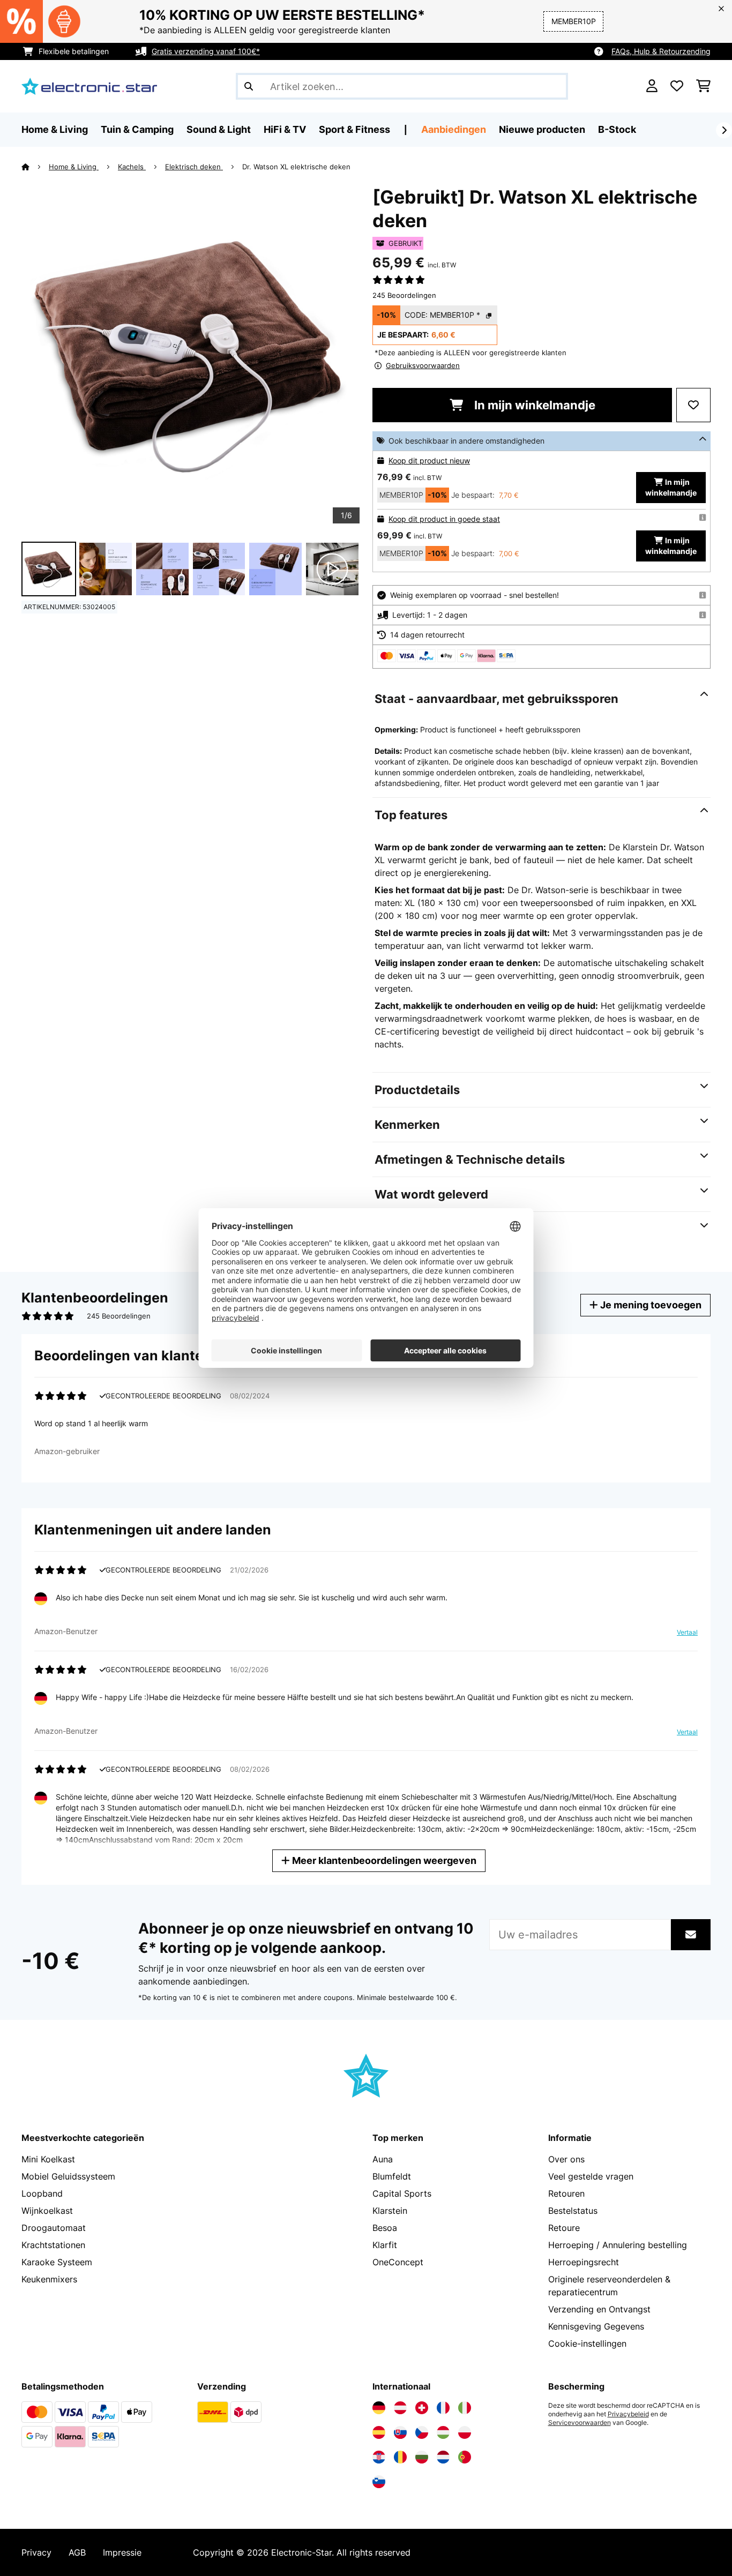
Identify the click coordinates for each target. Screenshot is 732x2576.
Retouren (566, 2193)
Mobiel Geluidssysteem (68, 2176)
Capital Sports (402, 2193)
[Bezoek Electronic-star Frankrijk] (443, 2408)
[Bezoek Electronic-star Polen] (465, 2432)
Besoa (385, 2228)
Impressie (122, 2552)
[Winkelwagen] (703, 86)
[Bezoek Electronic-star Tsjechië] (422, 2432)
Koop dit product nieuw (429, 460)
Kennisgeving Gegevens (596, 2326)
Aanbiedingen (454, 129)
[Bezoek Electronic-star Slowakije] (400, 2432)
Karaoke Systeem (57, 2262)
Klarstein (390, 2211)
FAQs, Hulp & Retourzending (661, 51)
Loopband (42, 2193)
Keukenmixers (49, 2279)
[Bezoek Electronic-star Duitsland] (379, 2408)
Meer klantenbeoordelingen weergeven (383, 1860)
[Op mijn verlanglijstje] (693, 405)
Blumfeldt (392, 2176)
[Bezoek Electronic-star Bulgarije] (422, 2457)
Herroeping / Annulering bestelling (618, 2245)
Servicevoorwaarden (580, 2423)
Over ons (566, 2159)
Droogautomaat (54, 2228)
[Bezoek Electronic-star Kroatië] (379, 2457)
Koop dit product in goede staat (444, 519)
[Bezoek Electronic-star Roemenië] (400, 2457)
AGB (77, 2552)
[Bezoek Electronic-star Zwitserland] (422, 2408)
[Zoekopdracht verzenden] (249, 86)
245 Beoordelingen (404, 295)
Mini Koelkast (48, 2159)
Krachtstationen (53, 2245)
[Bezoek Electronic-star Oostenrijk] (400, 2408)
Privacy (36, 2552)
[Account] (652, 86)
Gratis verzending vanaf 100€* (206, 51)
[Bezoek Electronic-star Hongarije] (443, 2432)
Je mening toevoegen (650, 1305)
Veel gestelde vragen (591, 2176)
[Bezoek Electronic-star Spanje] (379, 2432)
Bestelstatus (573, 2211)
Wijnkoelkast (47, 2211)
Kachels (132, 167)
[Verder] (724, 130)
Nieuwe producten (542, 129)
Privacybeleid (628, 2414)
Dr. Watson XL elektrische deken (296, 167)
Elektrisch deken (194, 167)
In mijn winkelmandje (533, 405)
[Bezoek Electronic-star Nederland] (443, 2457)
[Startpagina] (35, 167)
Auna (383, 2159)
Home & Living (74, 167)
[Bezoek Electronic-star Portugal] (465, 2457)
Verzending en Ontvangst (599, 2309)
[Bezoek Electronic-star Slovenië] (379, 2482)
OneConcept (398, 2262)
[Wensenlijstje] (677, 86)
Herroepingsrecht (584, 2262)
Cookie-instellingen (587, 2343)
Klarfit (385, 2245)
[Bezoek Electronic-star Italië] (465, 2408)
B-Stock (617, 129)
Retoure (564, 2228)
